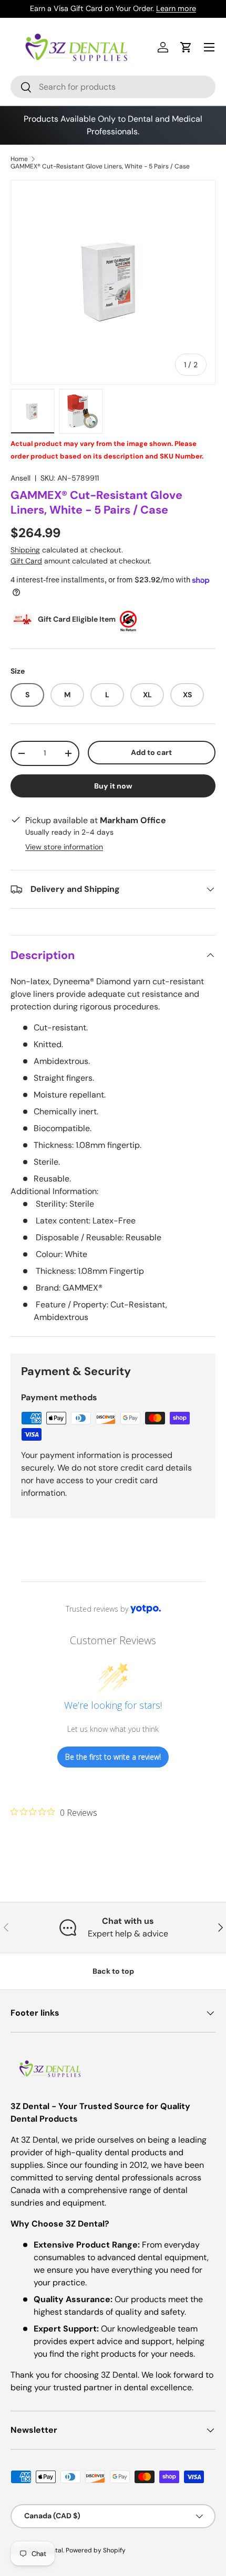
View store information (64, 847)
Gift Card (26, 561)
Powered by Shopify (96, 2550)
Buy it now (113, 786)
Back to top (113, 1971)
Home (19, 159)
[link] (54, 1812)
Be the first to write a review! (113, 1757)
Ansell (20, 478)
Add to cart (151, 752)
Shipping (25, 550)
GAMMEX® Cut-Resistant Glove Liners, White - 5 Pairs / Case (100, 166)
